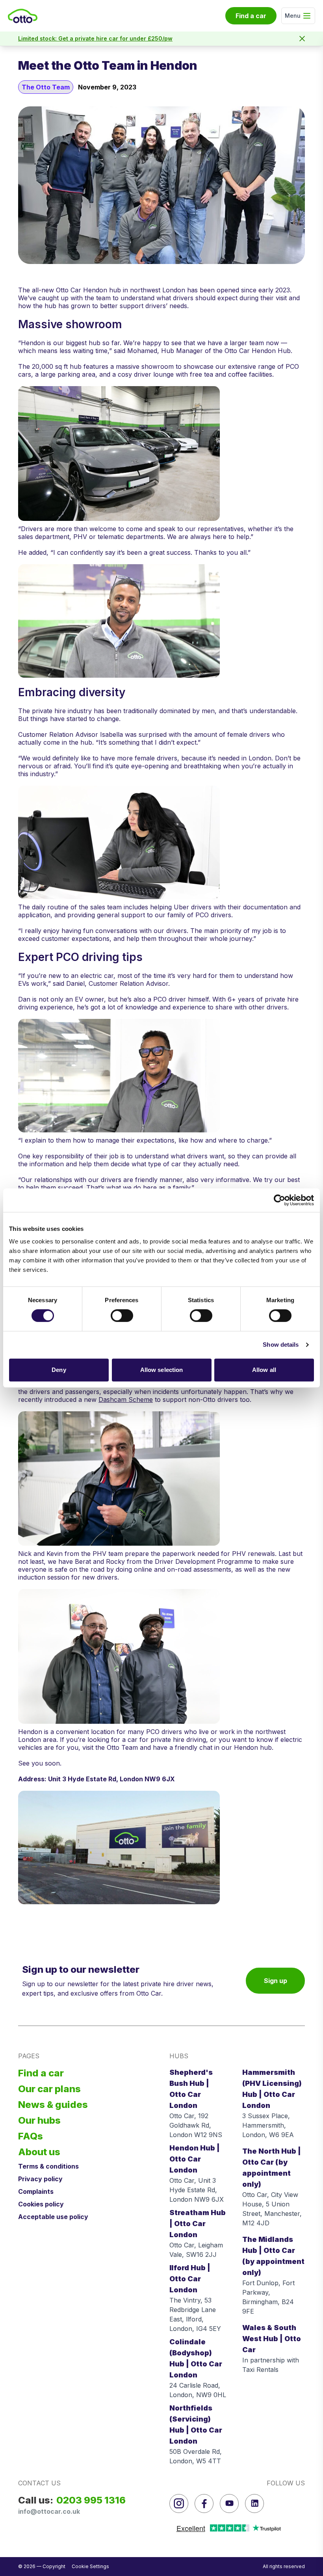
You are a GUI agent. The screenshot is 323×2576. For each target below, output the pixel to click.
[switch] (122, 1316)
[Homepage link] (23, 16)
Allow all (264, 1370)
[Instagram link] (179, 2504)
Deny (59, 1370)
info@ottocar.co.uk (49, 2511)
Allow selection (162, 1370)
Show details (281, 1345)
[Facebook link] (204, 2504)
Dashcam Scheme (126, 1400)
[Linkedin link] (254, 2504)
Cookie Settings (90, 2566)
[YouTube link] (229, 2504)
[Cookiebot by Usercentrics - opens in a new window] (279, 1200)
